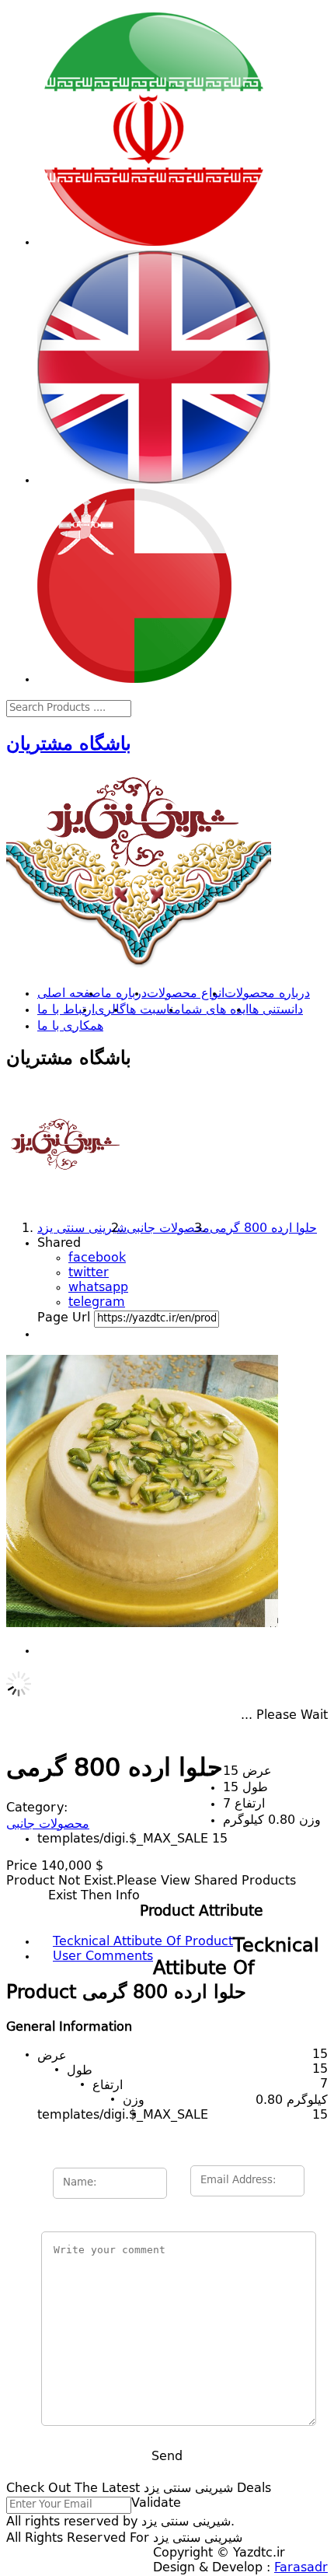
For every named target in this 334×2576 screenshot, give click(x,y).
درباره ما (124, 994)
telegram (97, 1303)
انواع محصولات (186, 994)
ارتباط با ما (66, 1010)
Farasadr (301, 2568)
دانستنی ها (276, 1010)
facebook (97, 1258)
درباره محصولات (267, 994)
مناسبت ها (153, 1010)
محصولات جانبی (48, 1825)
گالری (110, 1010)
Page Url (64, 1318)
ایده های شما (215, 1010)
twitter (89, 1273)
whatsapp (98, 1288)
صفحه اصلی (69, 994)
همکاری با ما (70, 1027)
